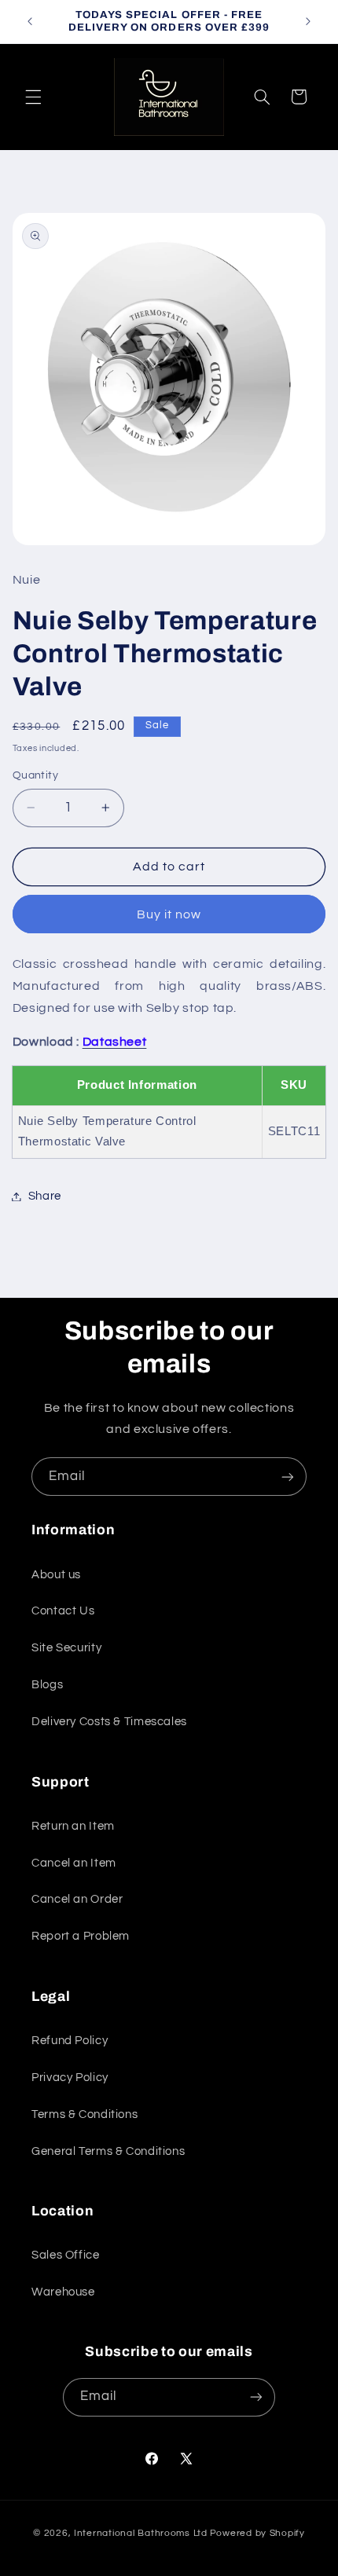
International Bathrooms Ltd (141, 2533)
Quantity (35, 775)
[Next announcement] (308, 21)
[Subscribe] (288, 1477)
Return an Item (73, 1826)
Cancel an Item (74, 1863)
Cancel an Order (77, 1899)
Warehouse (63, 2292)
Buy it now (169, 914)
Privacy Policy (70, 2078)
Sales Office (66, 2255)
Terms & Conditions (84, 2114)
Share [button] (45, 1196)
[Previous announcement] (30, 21)
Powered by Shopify (257, 2533)
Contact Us (63, 1611)
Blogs (47, 1685)
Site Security (66, 1648)
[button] (33, 97)
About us (56, 1575)
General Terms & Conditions (108, 2151)
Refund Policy (70, 2041)
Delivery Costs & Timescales (109, 1722)
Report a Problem (81, 1936)
